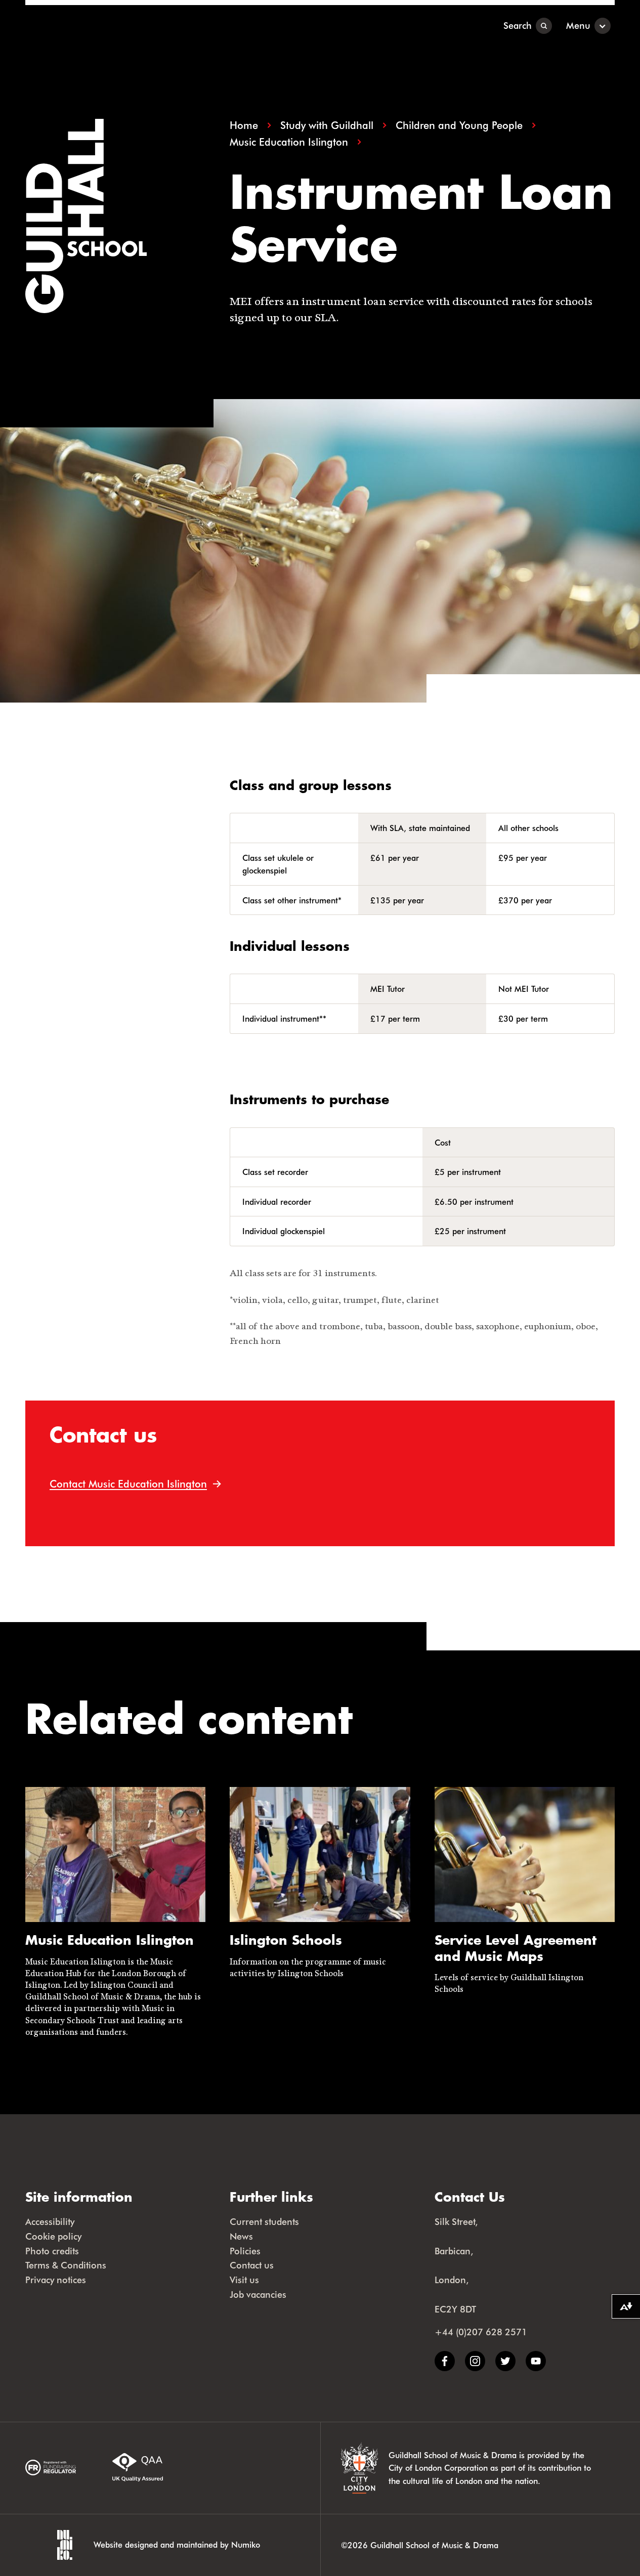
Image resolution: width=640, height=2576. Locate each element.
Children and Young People (459, 125)
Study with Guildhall (327, 125)
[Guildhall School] (88, 26)
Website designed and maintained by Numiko (177, 2544)
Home (244, 125)
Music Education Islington (289, 142)
